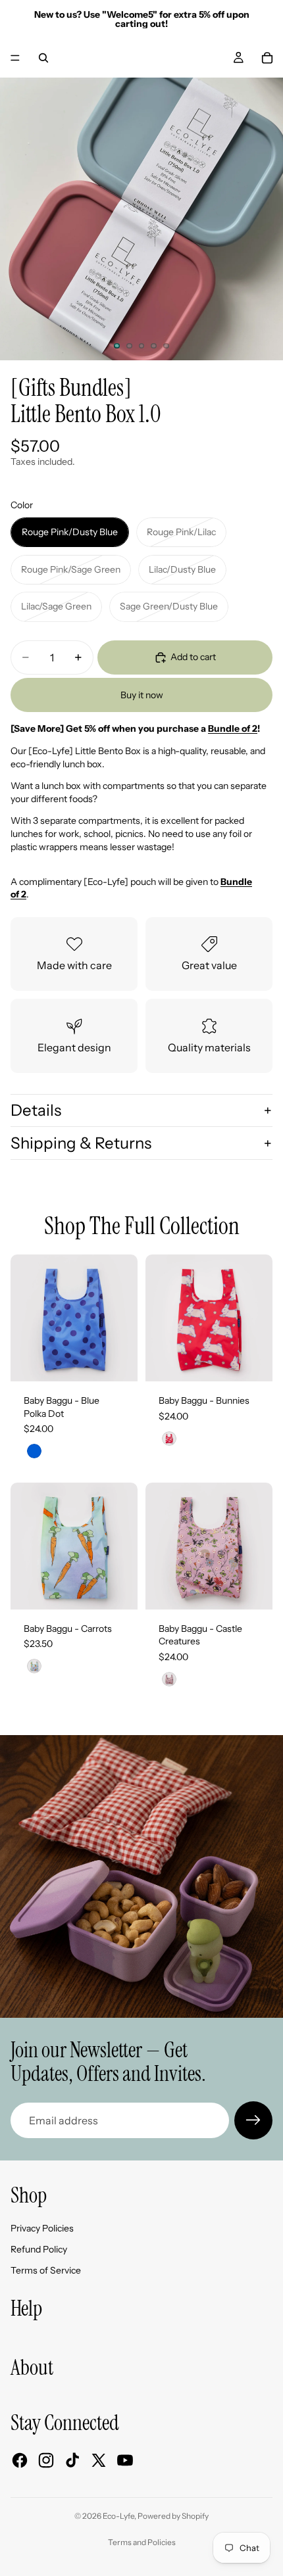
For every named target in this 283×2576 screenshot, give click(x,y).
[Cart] (267, 58)
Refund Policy (39, 2249)
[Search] (43, 58)
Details (36, 1110)
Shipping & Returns (81, 1143)
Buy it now (142, 695)
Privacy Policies (42, 2228)
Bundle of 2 (233, 728)
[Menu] (15, 58)
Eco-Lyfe (118, 2516)
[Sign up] (253, 2120)
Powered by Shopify (173, 2516)
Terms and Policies (142, 2542)
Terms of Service (46, 2270)
